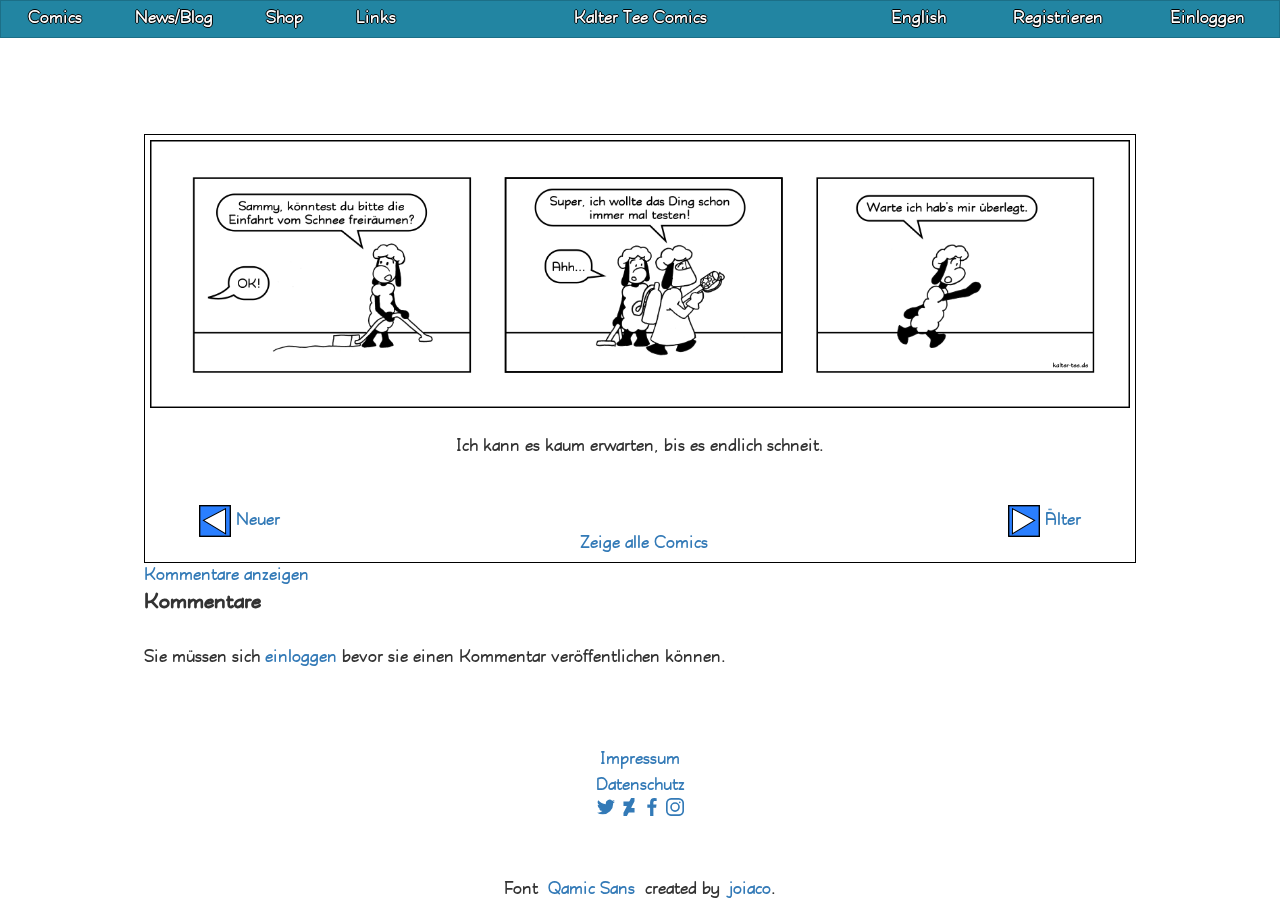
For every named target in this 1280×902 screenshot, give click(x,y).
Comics (55, 18)
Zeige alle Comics (644, 543)
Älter (1060, 520)
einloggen (301, 657)
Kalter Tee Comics (640, 18)
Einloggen (1207, 18)
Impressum (640, 759)
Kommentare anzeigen (226, 575)
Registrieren (1058, 18)
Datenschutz (640, 785)
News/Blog (174, 18)
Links (376, 18)
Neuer (255, 520)
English (918, 18)
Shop (284, 18)
